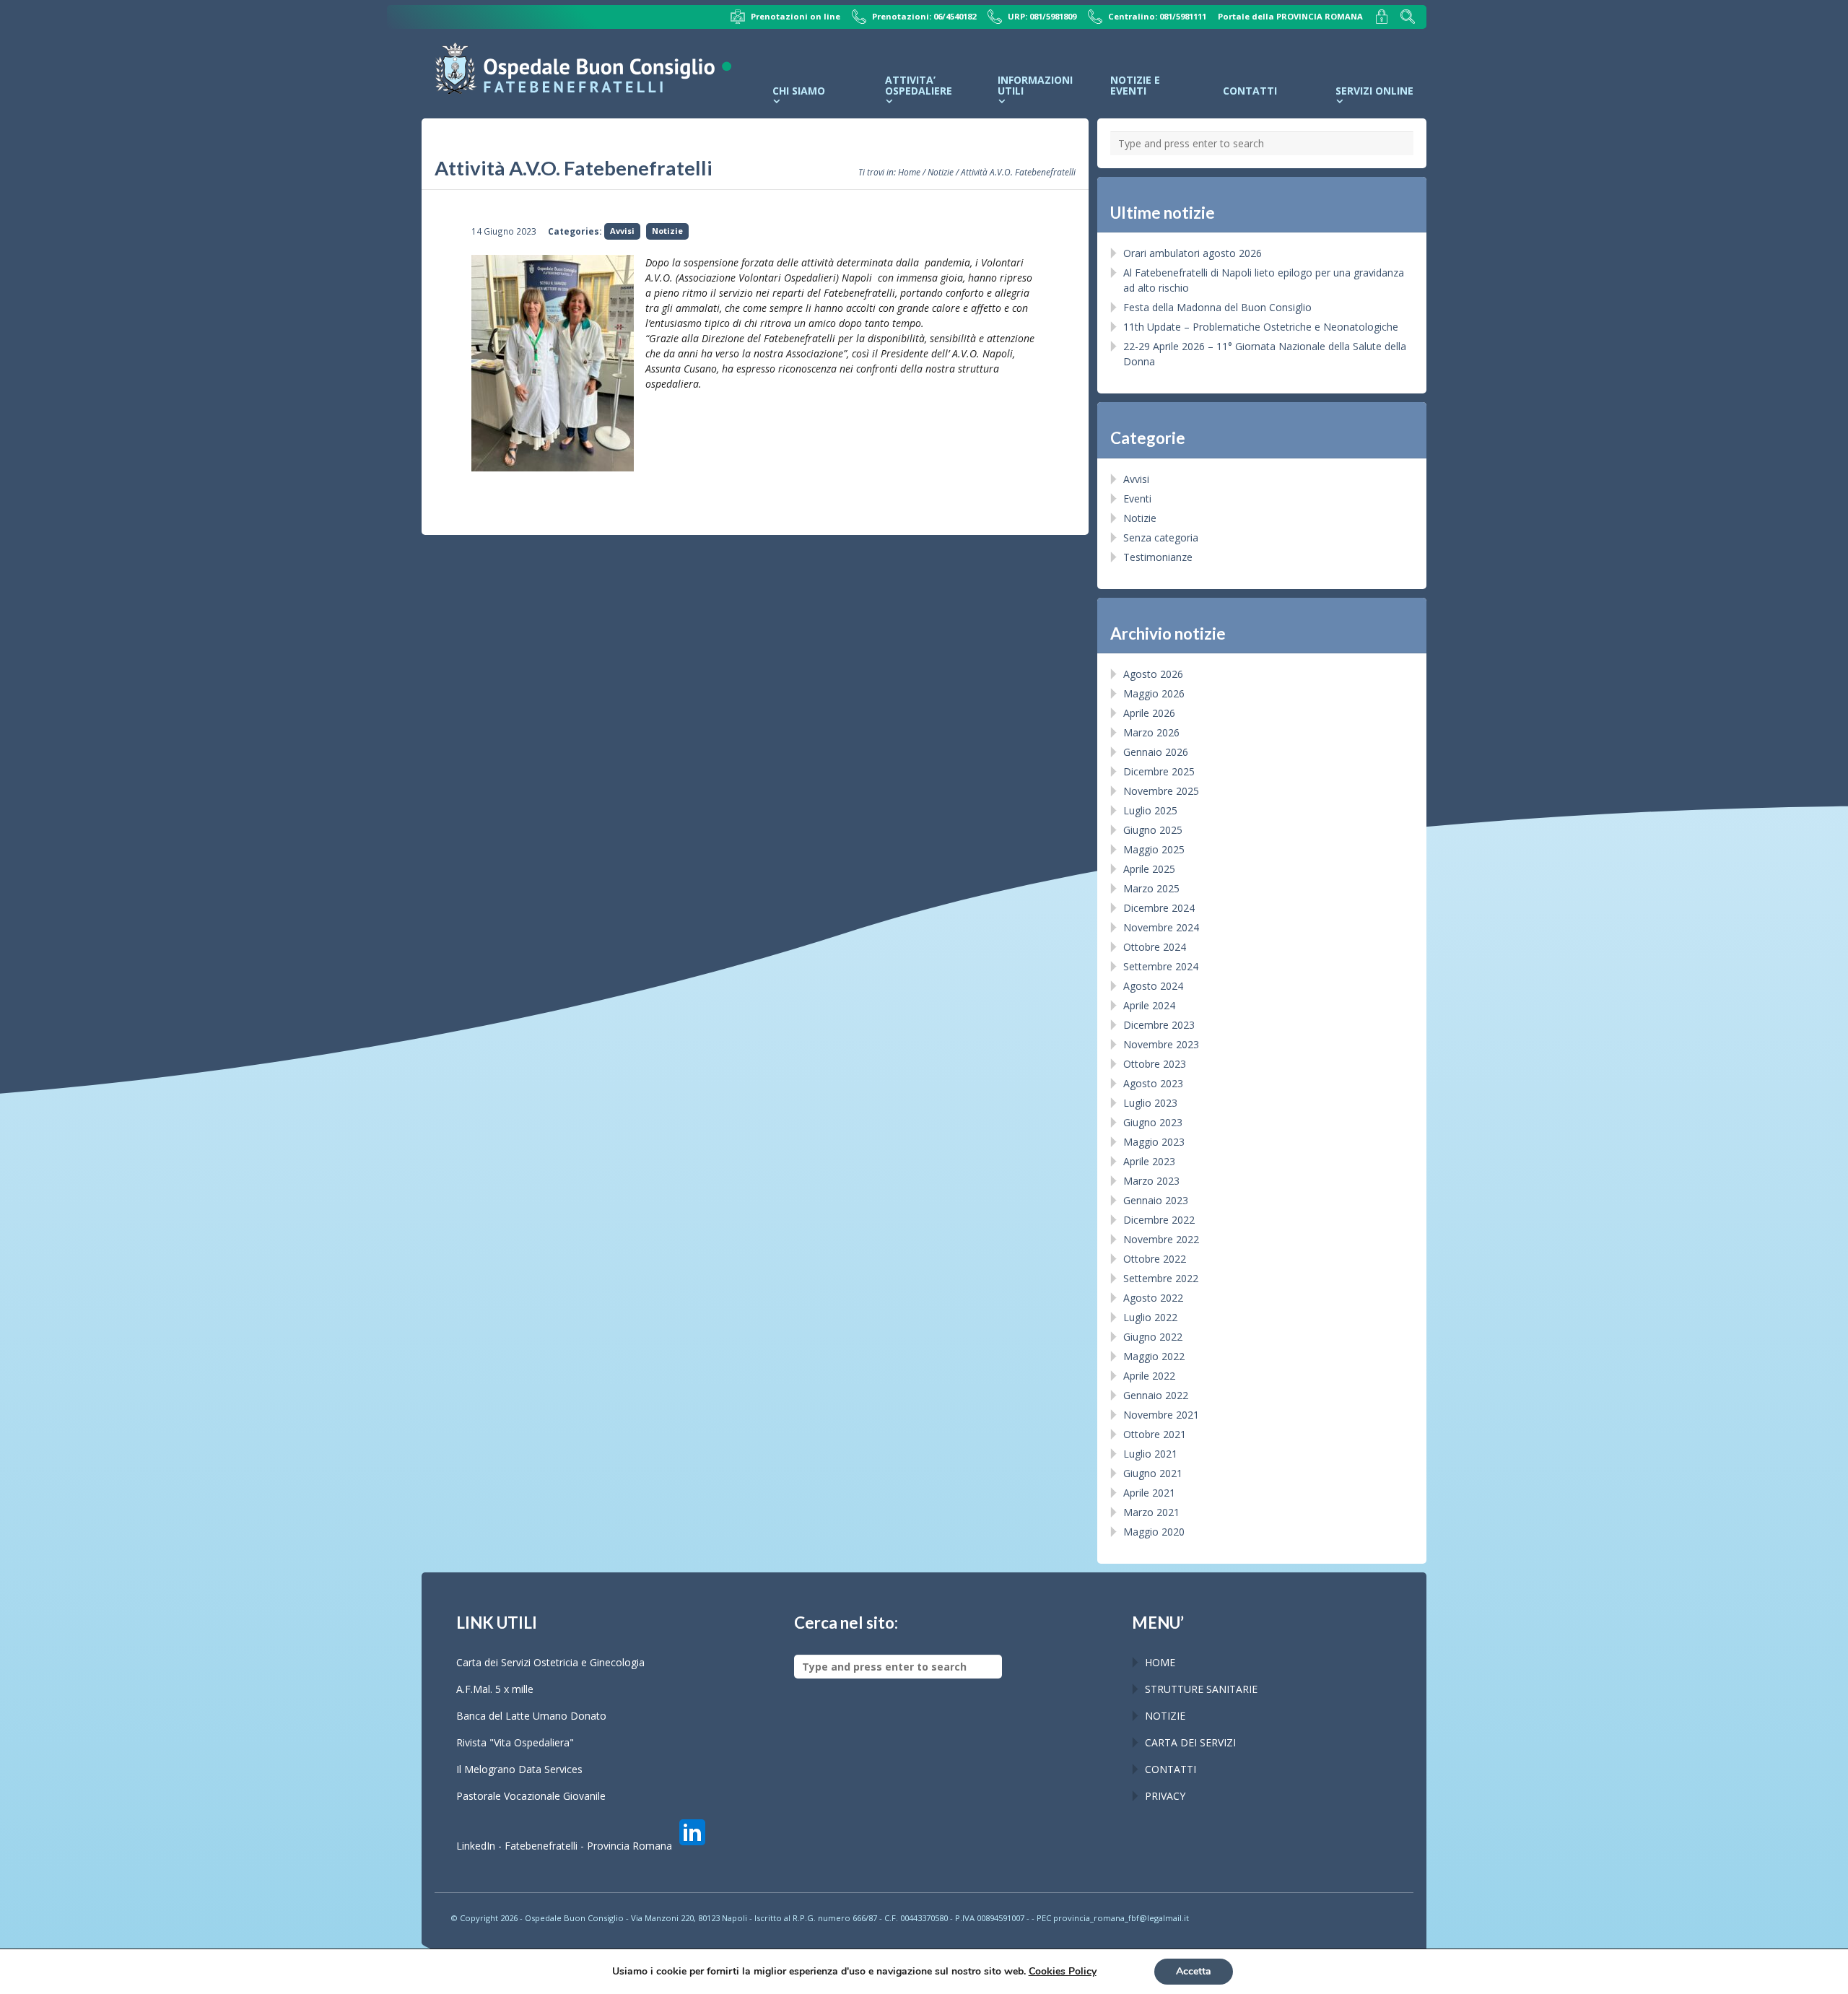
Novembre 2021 (1161, 1415)
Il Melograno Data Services (519, 1769)
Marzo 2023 (1151, 1181)
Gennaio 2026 (1156, 752)
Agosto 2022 (1153, 1298)
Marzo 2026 (1151, 732)
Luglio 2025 (1150, 810)
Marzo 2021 (1151, 1512)
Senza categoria (1161, 537)
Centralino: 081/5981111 (1157, 16)
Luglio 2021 (1150, 1454)
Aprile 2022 (1149, 1376)
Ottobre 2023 (1155, 1064)
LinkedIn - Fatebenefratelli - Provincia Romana (566, 1846)
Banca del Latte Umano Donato (531, 1716)
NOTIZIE (1165, 1716)
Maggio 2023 (1154, 1142)
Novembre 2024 (1161, 927)
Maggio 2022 (1154, 1356)
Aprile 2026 (1149, 713)
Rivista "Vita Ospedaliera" (515, 1742)
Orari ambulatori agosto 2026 (1193, 253)
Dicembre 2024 (1159, 908)
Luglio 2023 (1150, 1103)
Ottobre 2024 (1155, 947)
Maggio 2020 (1154, 1532)
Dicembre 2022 (1159, 1220)
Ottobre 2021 (1155, 1434)
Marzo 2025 (1151, 888)
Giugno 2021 (1153, 1473)
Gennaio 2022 (1156, 1395)
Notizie (941, 172)
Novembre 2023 (1161, 1044)
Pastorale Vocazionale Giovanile (531, 1796)
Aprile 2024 (1149, 1005)
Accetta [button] (1194, 1971)
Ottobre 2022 (1155, 1259)
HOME (1160, 1662)
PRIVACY (1165, 1796)
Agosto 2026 (1153, 674)
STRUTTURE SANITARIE (1201, 1689)
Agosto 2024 (1153, 986)
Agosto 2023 (1153, 1083)
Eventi (1137, 498)
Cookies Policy (1063, 1971)
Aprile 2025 (1149, 869)
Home (909, 172)
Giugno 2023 (1153, 1122)
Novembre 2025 (1161, 791)
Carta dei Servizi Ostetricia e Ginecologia (550, 1662)
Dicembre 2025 (1159, 771)
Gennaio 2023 (1156, 1200)
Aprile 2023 (1149, 1161)
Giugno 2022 (1153, 1337)
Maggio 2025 (1154, 849)
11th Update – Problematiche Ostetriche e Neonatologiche (1261, 327)
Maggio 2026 (1154, 693)
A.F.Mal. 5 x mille (495, 1689)
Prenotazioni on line (796, 16)
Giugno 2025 (1153, 830)
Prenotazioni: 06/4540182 (924, 16)
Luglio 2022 (1150, 1317)
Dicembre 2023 (1159, 1025)
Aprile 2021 (1149, 1493)
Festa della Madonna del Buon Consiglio (1217, 307)
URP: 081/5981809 (1042, 16)
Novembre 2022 (1161, 1239)
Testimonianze (1158, 557)
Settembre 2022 (1161, 1278)
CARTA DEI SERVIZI (1190, 1742)
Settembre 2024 (1161, 966)
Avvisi (622, 231)
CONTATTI (1171, 1769)
